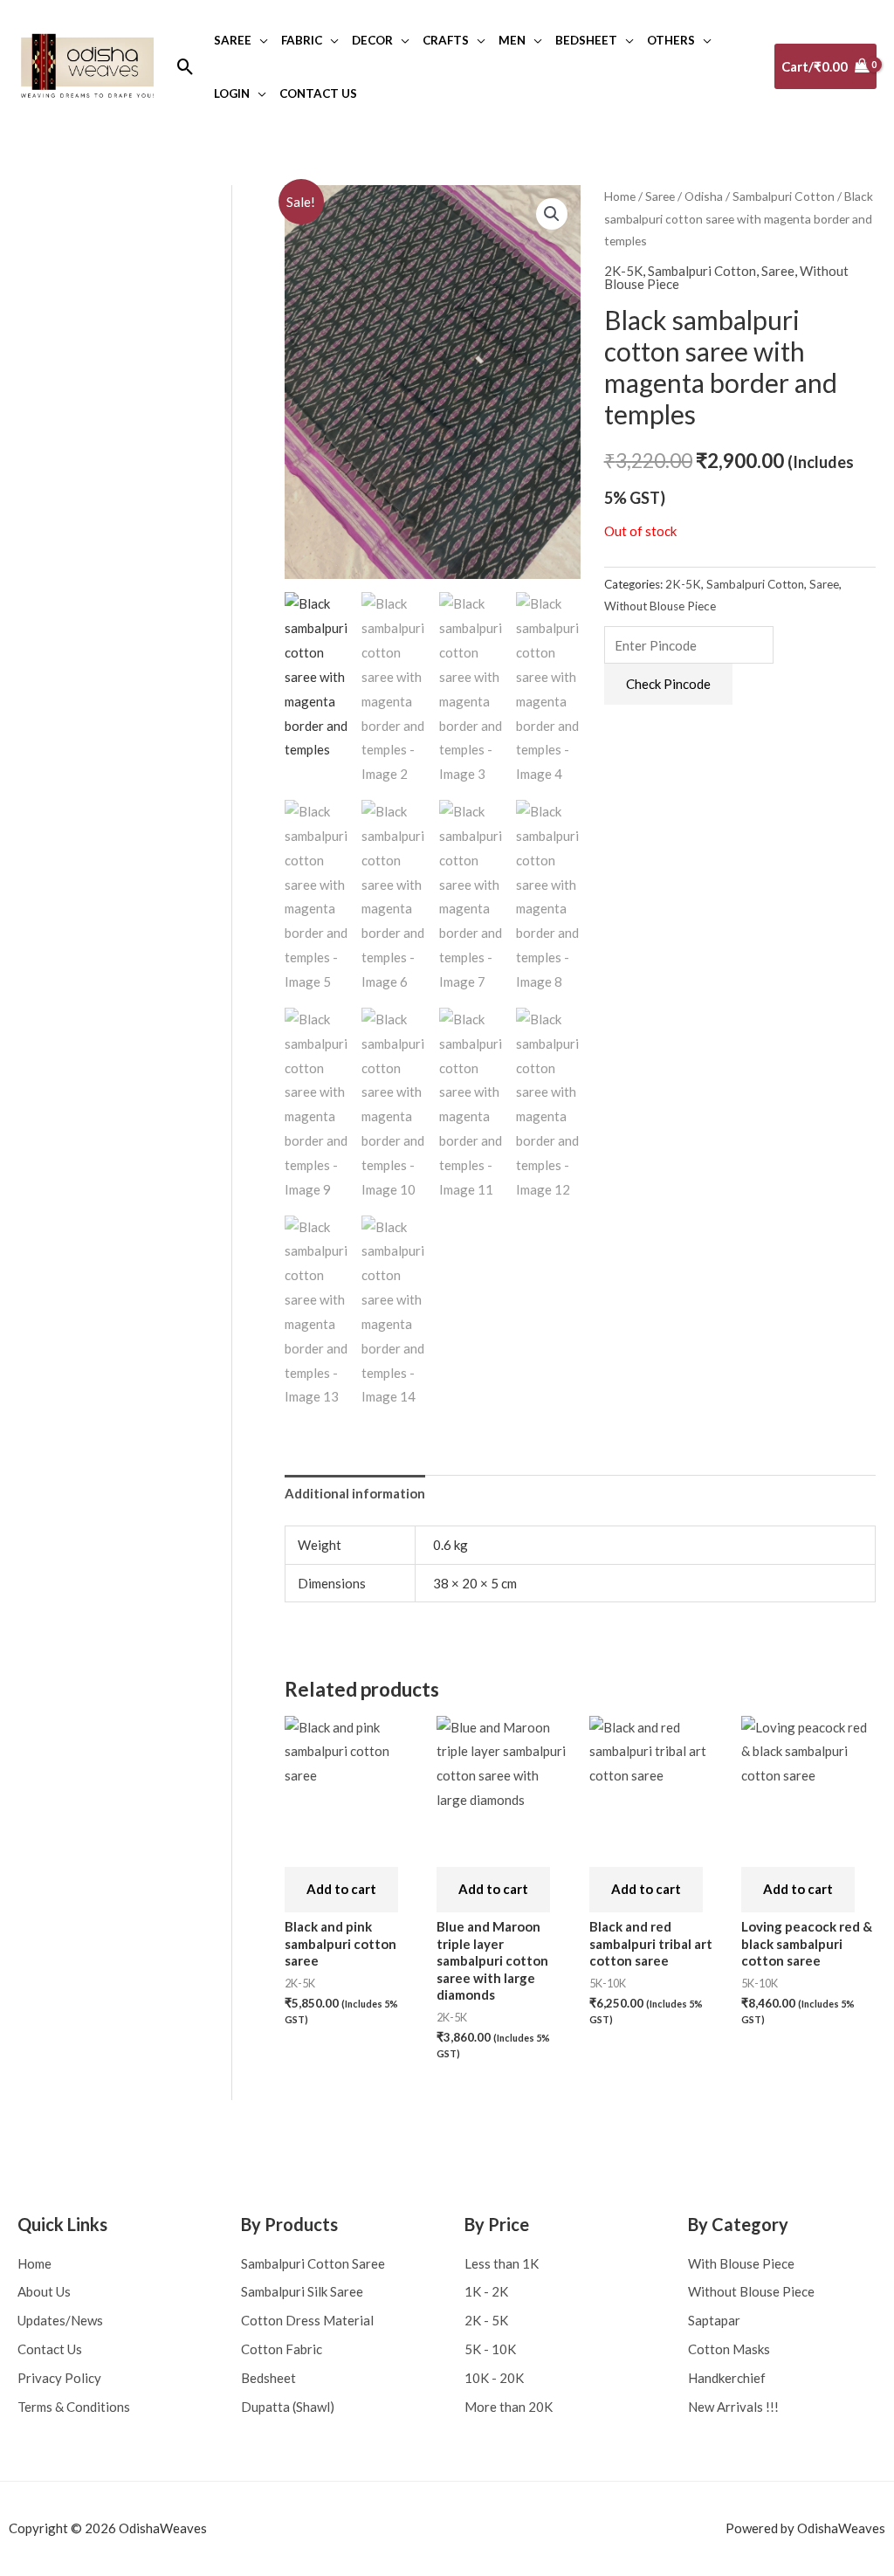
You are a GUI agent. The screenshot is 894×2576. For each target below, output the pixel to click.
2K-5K (623, 271)
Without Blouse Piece (660, 606)
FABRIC (302, 40)
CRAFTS (446, 40)
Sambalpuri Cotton (784, 196)
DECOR (372, 40)
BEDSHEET (586, 40)
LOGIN (232, 93)
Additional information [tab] (355, 1493)
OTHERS (671, 40)
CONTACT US (318, 93)
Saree (660, 196)
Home (620, 196)
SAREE (233, 40)
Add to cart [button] (341, 1889)
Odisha (704, 196)
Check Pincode (668, 684)
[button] (186, 67)
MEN (512, 40)
